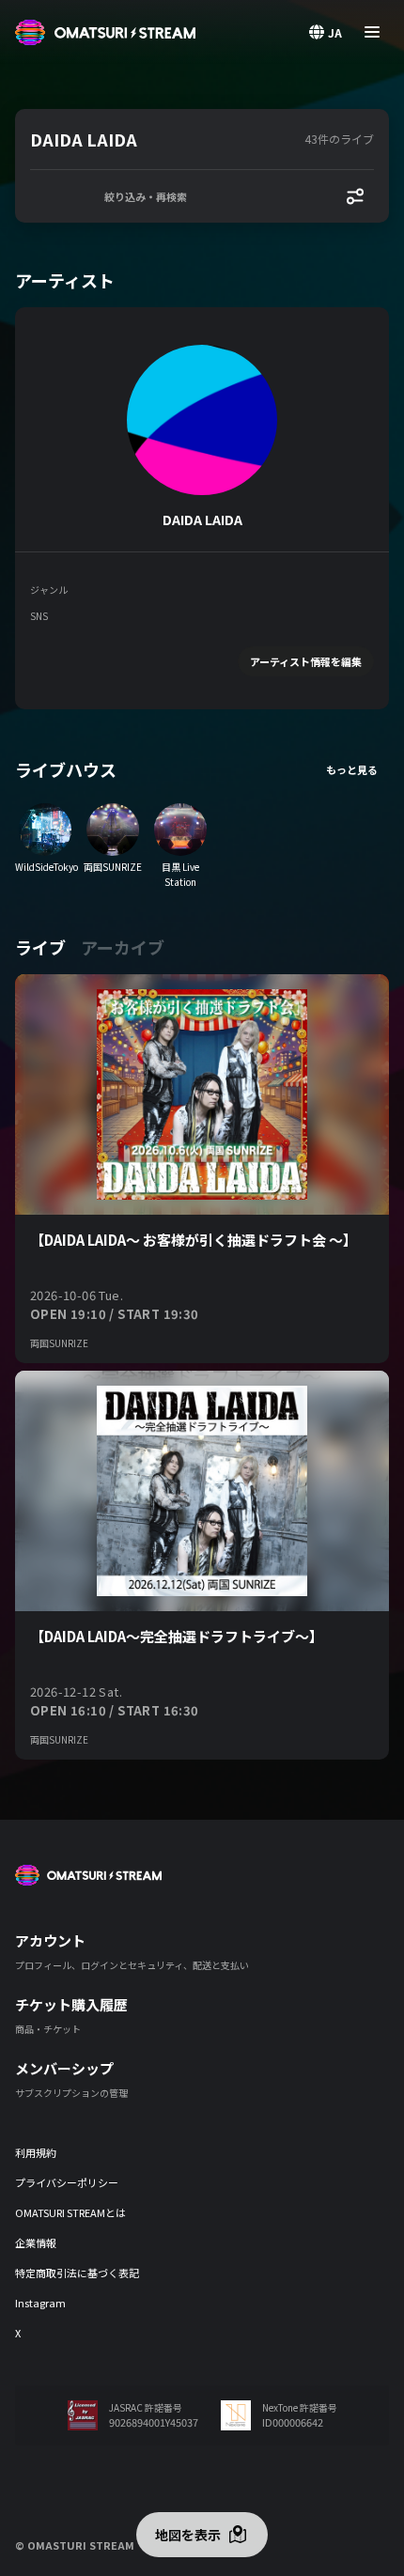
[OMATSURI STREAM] (105, 32)
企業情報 (36, 2242)
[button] (163, 139)
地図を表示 (188, 2535)
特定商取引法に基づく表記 (77, 2273)
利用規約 (36, 2152)
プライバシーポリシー (67, 2182)
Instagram (40, 2303)
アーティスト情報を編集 (306, 661)
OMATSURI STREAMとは (70, 2212)
